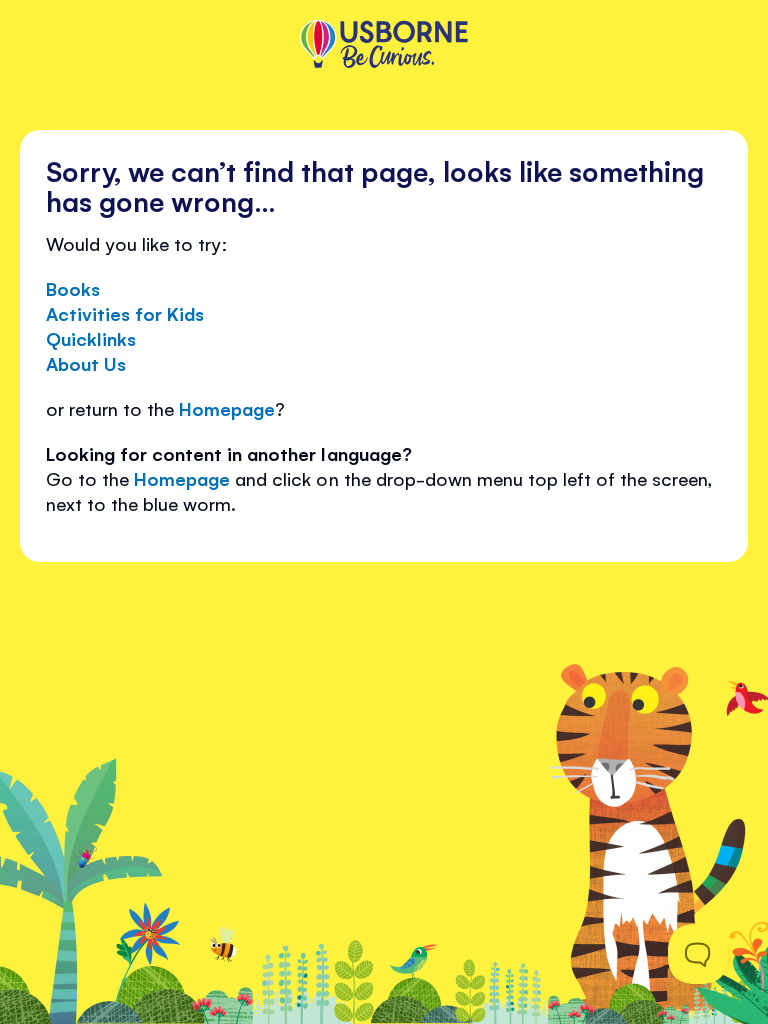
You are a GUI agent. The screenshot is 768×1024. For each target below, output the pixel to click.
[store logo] (384, 46)
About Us (86, 363)
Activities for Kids (125, 313)
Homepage (227, 408)
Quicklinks (91, 338)
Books (73, 288)
